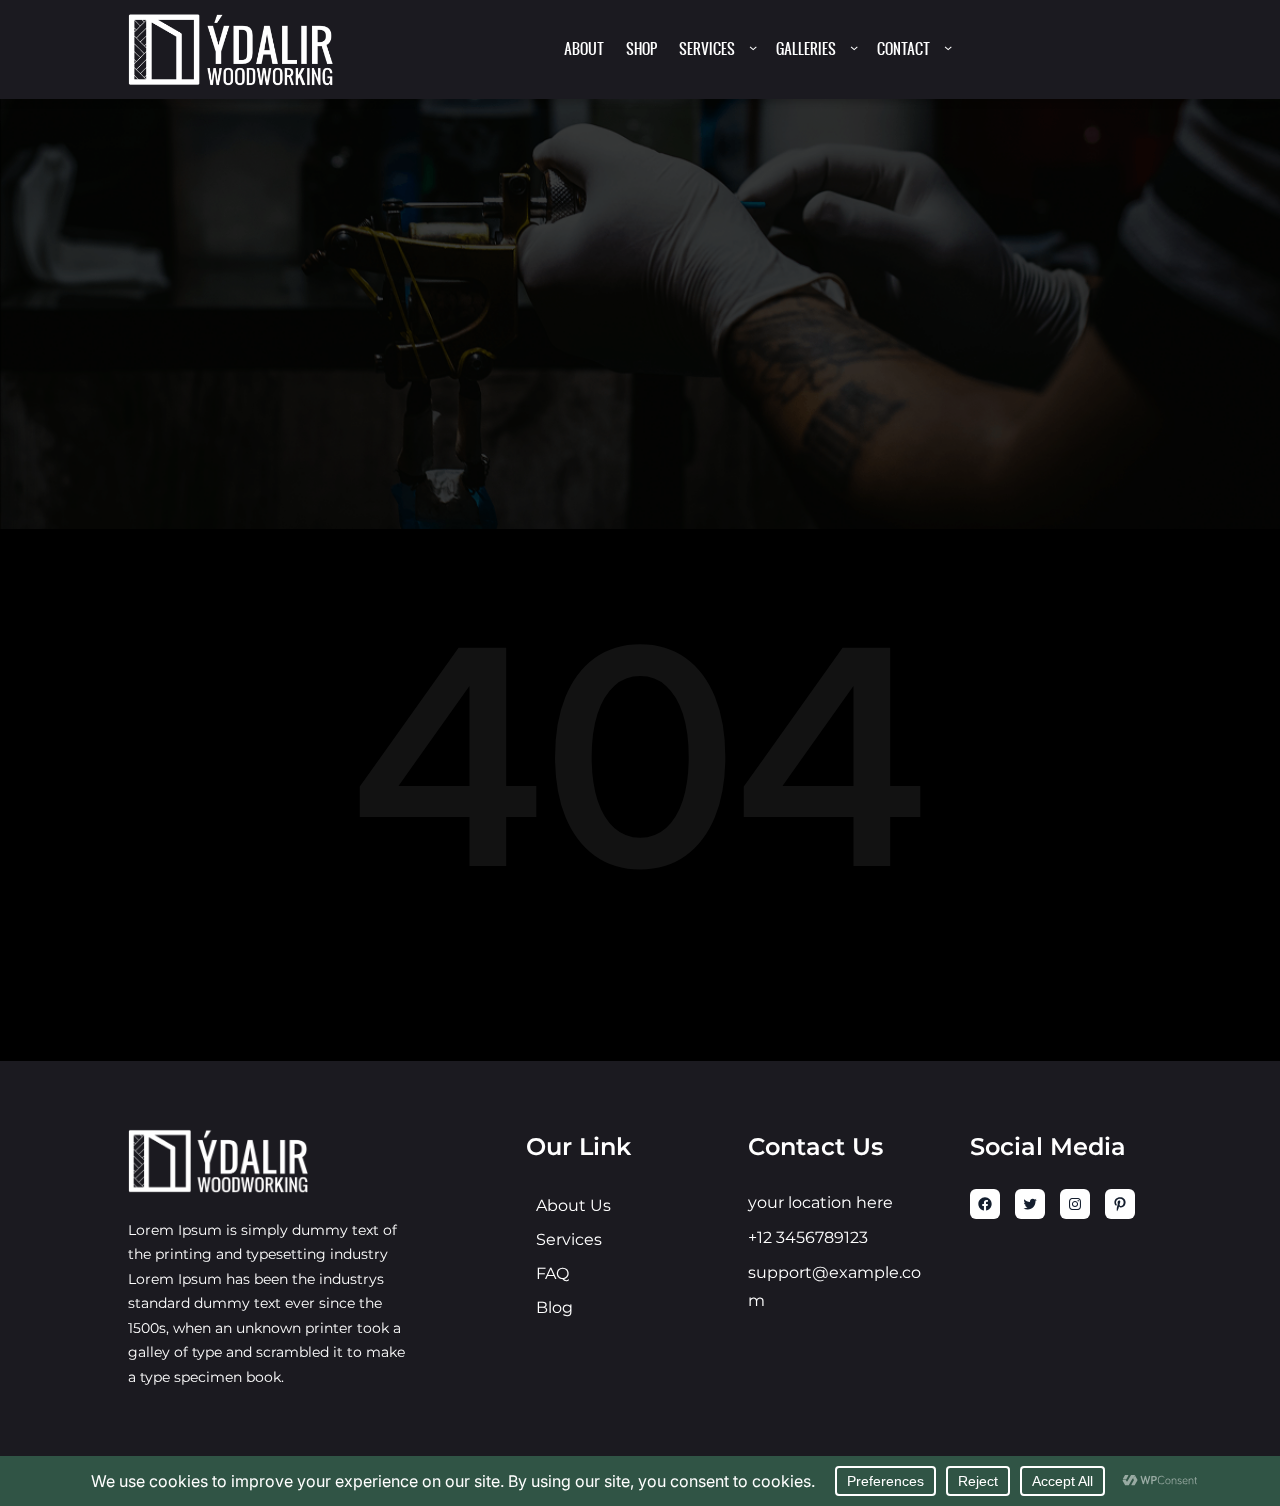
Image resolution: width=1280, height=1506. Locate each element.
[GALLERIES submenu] (854, 47)
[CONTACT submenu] (948, 47)
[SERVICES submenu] (753, 47)
